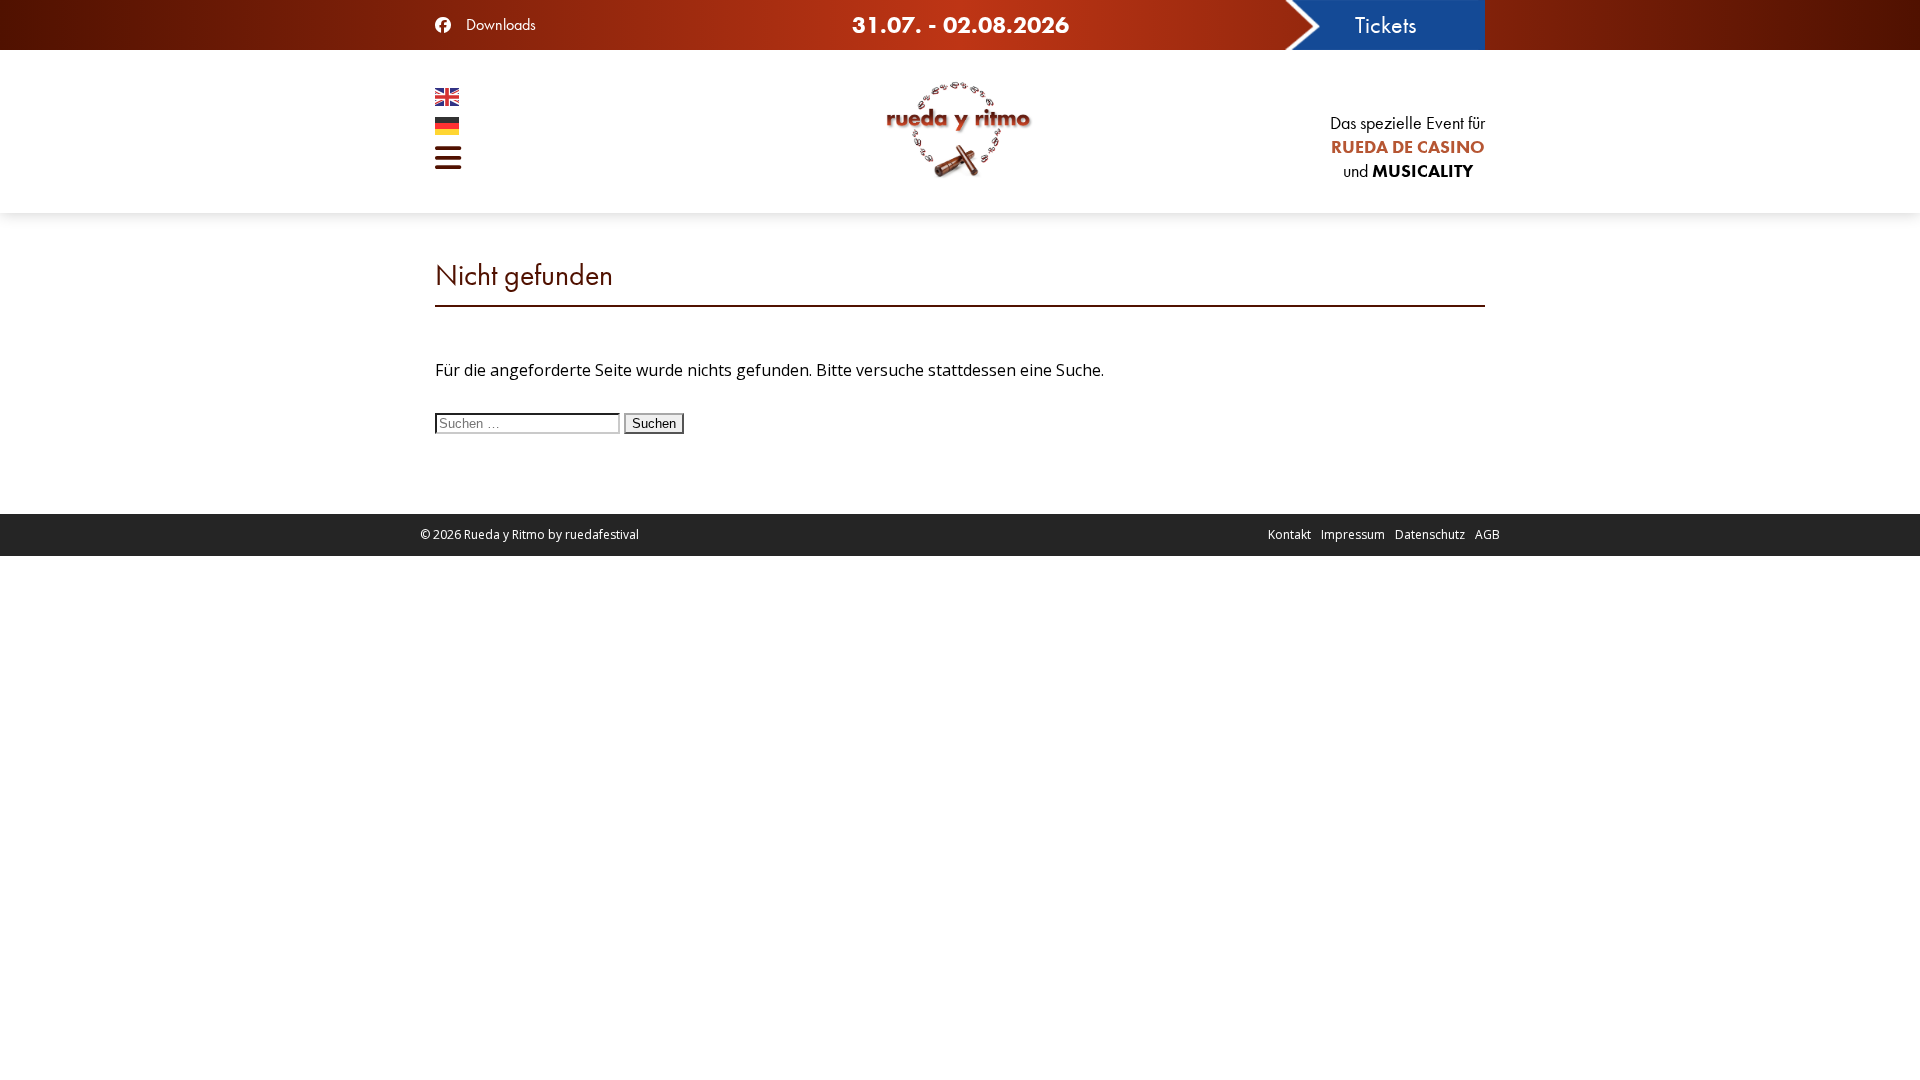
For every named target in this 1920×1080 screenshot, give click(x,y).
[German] (610, 128)
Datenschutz (1430, 534)
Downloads (501, 24)
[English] (610, 99)
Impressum (1353, 534)
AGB (1487, 534)
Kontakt (1289, 534)
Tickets (1385, 24)
